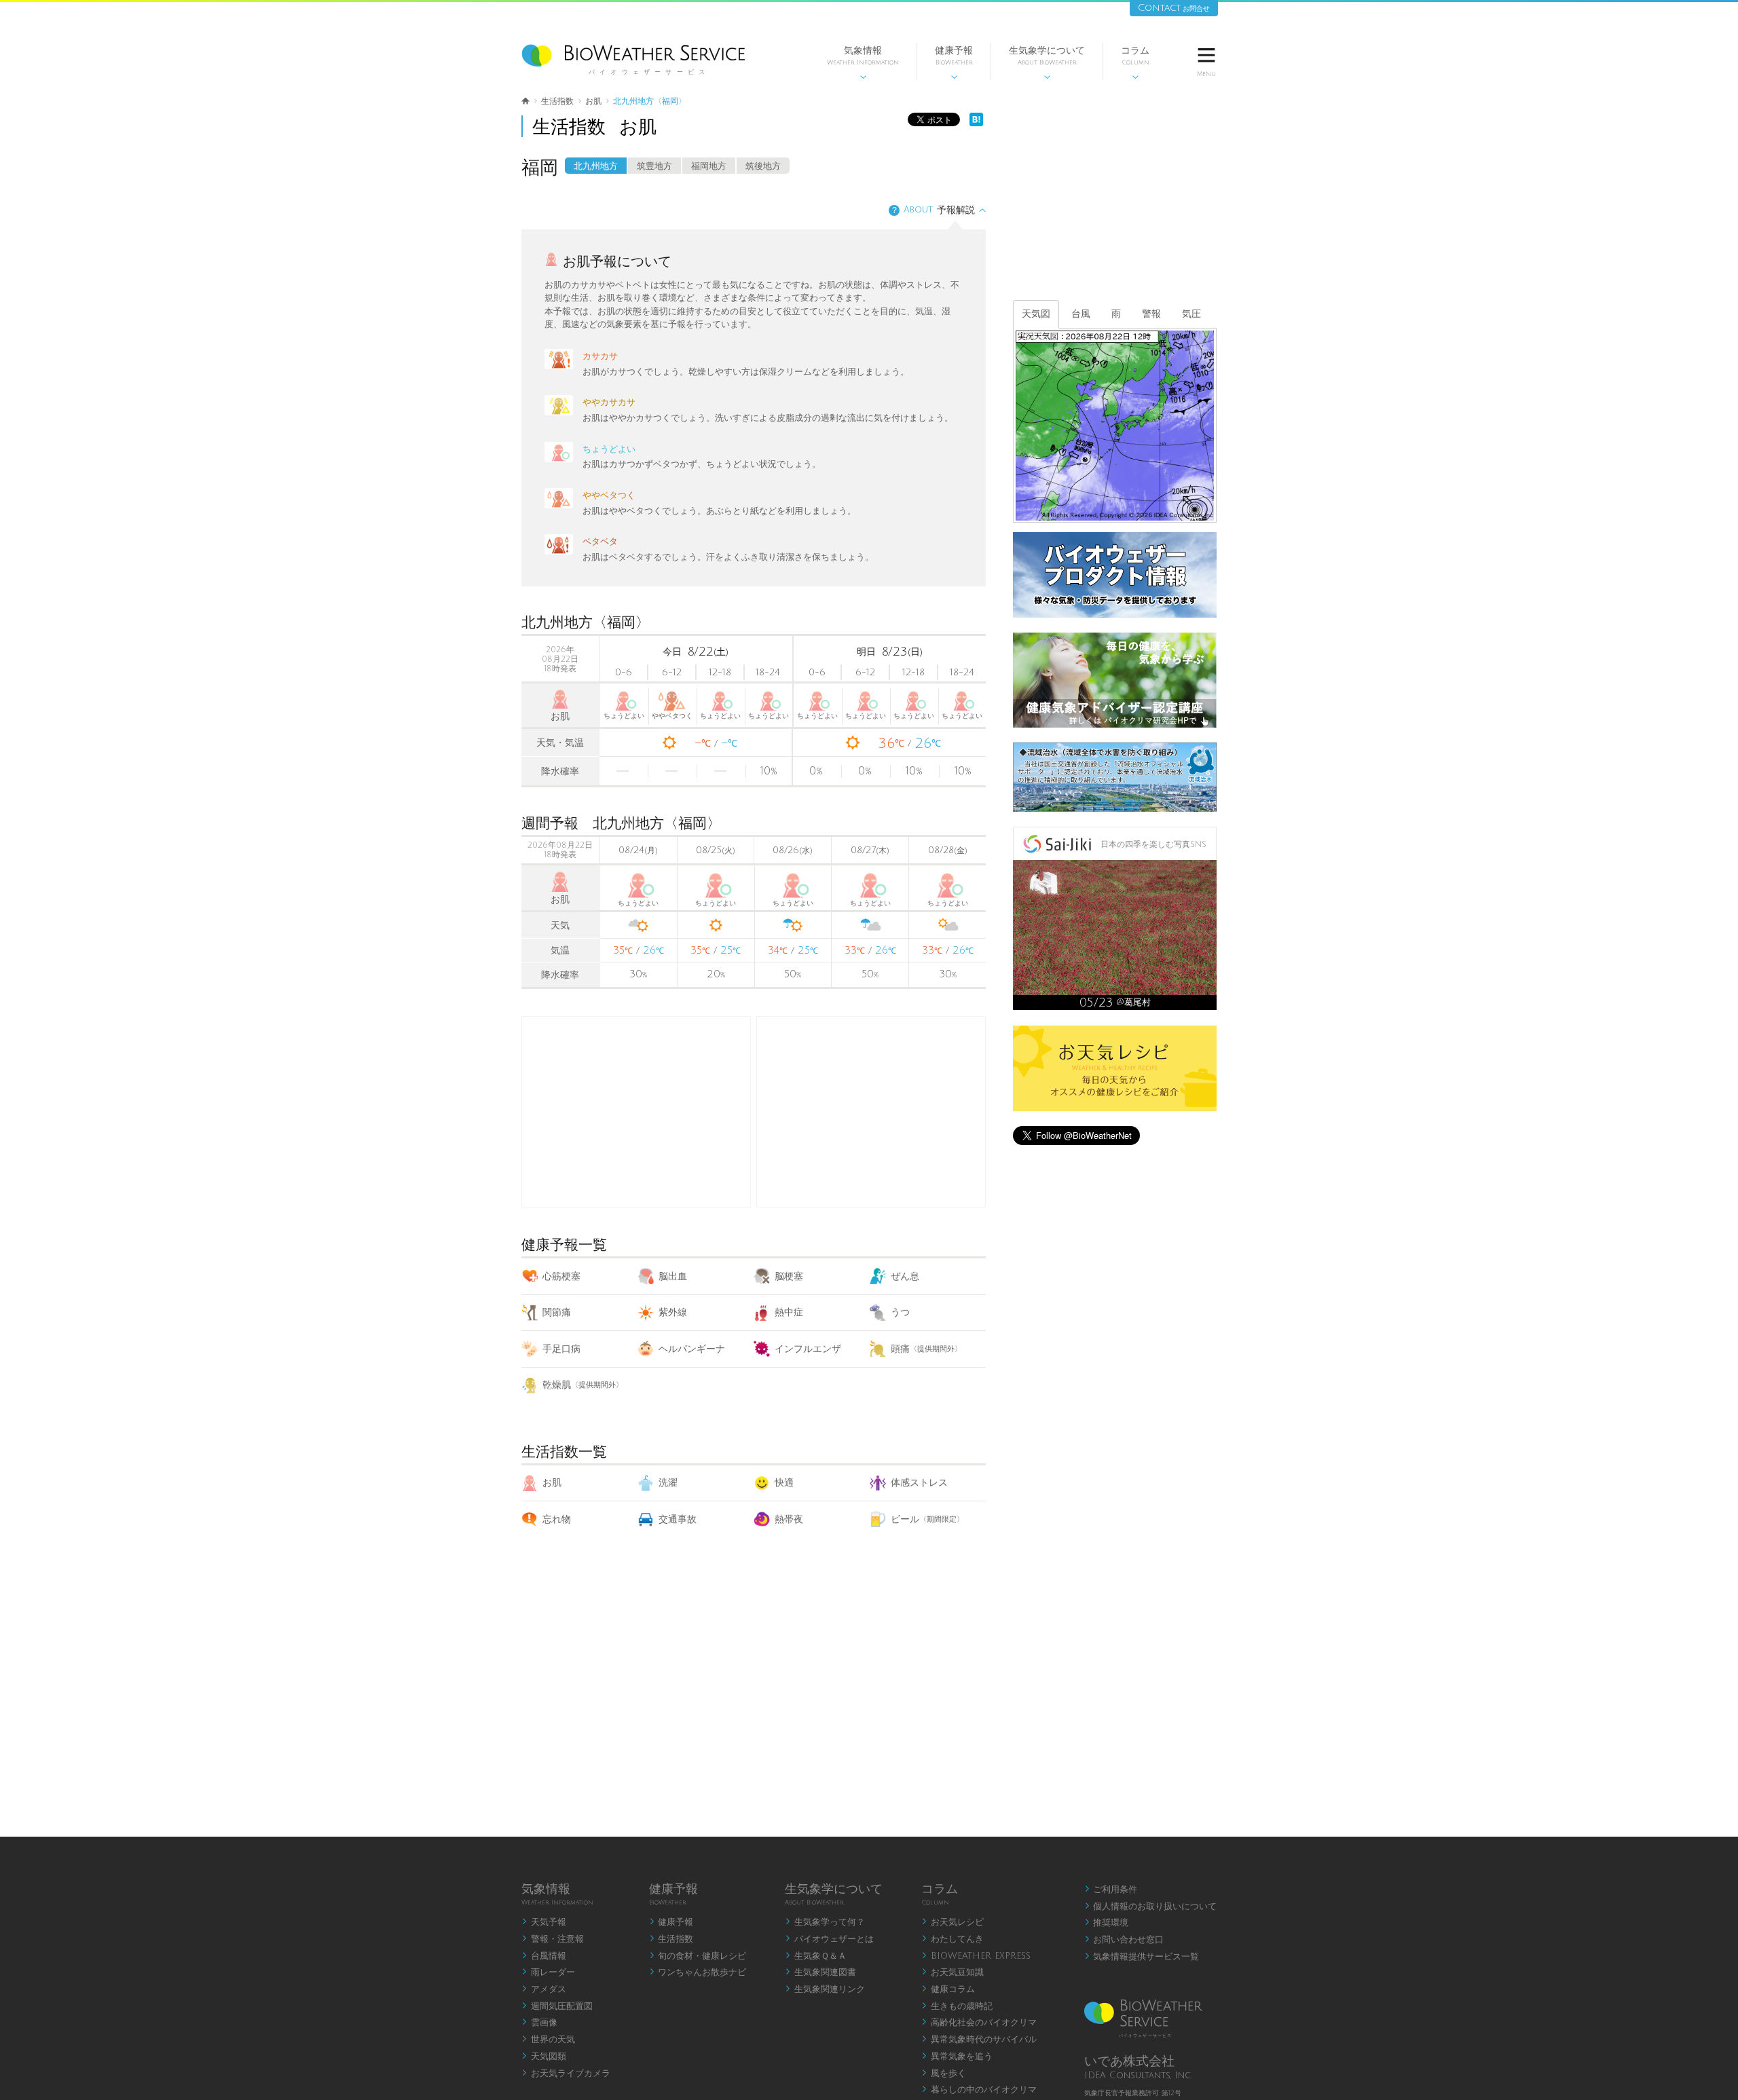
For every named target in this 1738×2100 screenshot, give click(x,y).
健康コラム (948, 1989)
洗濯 (668, 1483)
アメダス (544, 1989)
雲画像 (539, 2023)
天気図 (1036, 314)
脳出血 (673, 1276)
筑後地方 (763, 166)
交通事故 (678, 1519)
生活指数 (671, 1939)
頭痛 (926, 1349)
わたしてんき (953, 1939)
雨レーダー (548, 1972)
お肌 (552, 1483)
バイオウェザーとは (829, 1939)
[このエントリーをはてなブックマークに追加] (976, 123)
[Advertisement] (871, 1112)
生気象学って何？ (825, 1922)
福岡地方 (709, 166)
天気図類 (544, 2057)
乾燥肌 (583, 1385)
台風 (1081, 314)
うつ (900, 1312)
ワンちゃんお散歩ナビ (698, 1972)
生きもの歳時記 (957, 2006)
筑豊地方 (654, 166)
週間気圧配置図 (557, 2006)
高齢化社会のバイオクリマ (979, 2023)
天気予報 (544, 1922)
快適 (784, 1483)
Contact (1174, 8)
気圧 (1191, 314)
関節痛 (557, 1312)
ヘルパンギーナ (692, 1349)
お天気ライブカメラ (566, 2074)
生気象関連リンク (825, 1989)
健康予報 (954, 63)
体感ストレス (919, 1483)
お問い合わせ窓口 (1124, 1940)
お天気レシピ (953, 1922)
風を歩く (944, 2074)
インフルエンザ (808, 1349)
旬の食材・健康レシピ (698, 1956)
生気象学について (1047, 63)
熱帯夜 (789, 1519)
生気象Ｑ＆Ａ (816, 1956)
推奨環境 (1107, 1923)
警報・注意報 (553, 1939)
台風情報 (544, 1956)
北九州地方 (596, 166)
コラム (1135, 63)
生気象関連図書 (820, 1972)
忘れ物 (557, 1519)
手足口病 (561, 1349)
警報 (1151, 314)
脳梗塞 (789, 1276)
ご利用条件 (1111, 1890)
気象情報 (863, 63)
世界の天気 (548, 2040)
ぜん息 (905, 1276)
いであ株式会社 (1129, 2061)
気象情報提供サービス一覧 (1142, 1957)
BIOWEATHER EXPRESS (976, 1956)
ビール (927, 1519)
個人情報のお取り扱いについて (1151, 1907)
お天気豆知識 (953, 1972)
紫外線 (673, 1312)
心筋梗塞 (561, 1276)
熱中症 (789, 1312)
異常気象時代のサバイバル (979, 2040)
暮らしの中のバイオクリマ (979, 2090)
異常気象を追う (957, 2057)
